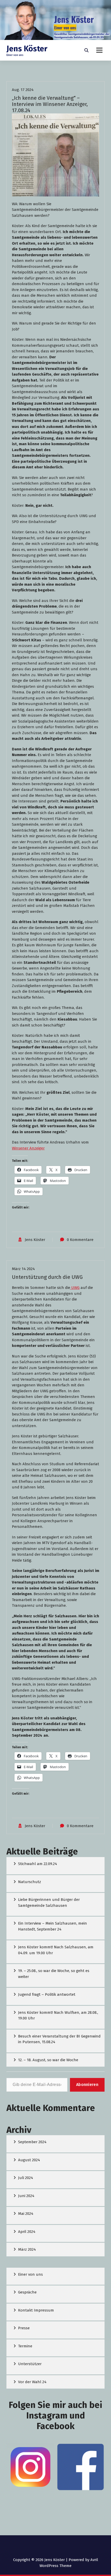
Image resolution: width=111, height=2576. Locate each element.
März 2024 (27, 2249)
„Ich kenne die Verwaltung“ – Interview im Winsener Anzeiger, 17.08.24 (50, 104)
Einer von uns (30, 2274)
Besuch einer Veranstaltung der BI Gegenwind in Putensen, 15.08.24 (59, 2039)
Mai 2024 (26, 2214)
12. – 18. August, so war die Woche (48, 2060)
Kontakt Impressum (36, 2310)
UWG (75, 1288)
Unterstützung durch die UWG (47, 1277)
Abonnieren (87, 2085)
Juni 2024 (26, 2196)
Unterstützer (30, 2364)
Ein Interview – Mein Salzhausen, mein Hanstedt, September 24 (53, 1926)
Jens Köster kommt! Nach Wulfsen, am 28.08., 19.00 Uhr (58, 2015)
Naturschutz (30, 1882)
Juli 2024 (26, 2178)
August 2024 (29, 2160)
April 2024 (27, 2232)
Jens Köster (35, 1240)
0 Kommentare (80, 1240)
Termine (25, 2346)
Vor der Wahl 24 (32, 2382)
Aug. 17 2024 (23, 90)
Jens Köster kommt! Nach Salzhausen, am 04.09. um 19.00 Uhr (56, 1950)
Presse (24, 2328)
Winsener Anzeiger (28, 1148)
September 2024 (32, 2142)
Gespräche (27, 2292)
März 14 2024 (23, 1269)
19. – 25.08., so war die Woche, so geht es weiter (54, 1974)
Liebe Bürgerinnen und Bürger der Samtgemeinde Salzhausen (49, 1903)
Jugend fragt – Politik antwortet (47, 1994)
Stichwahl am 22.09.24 (38, 1864)
